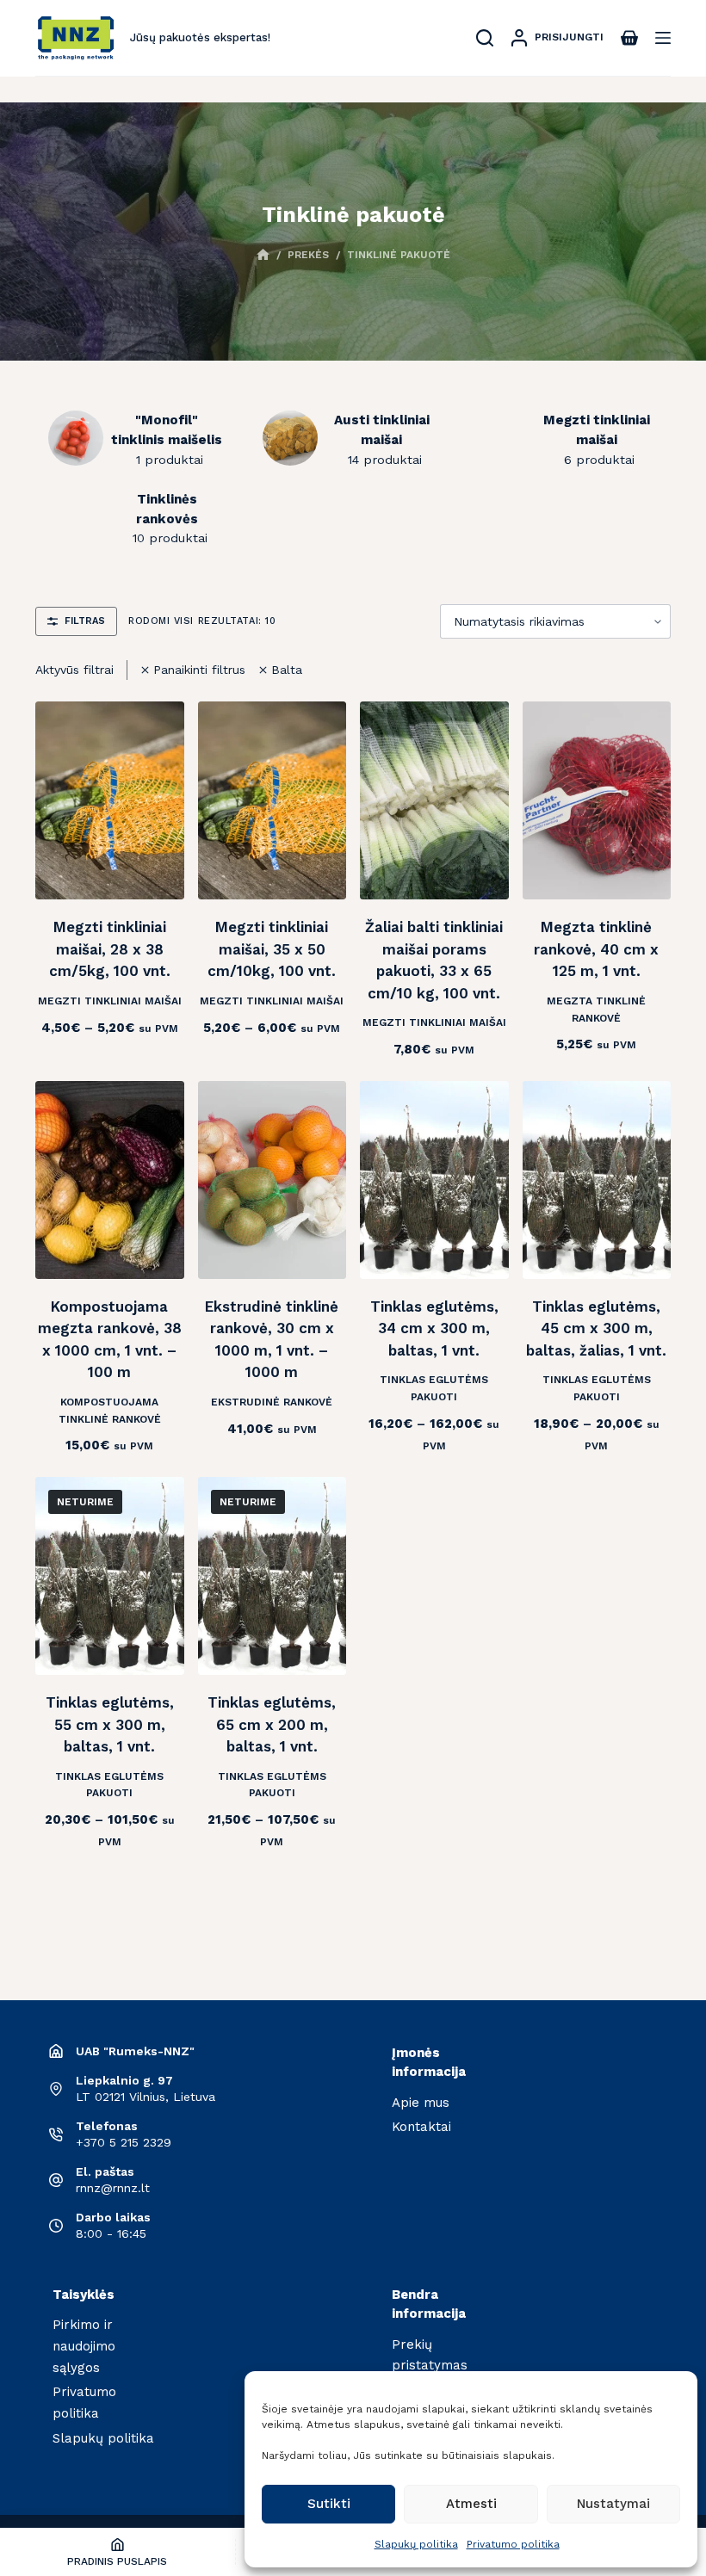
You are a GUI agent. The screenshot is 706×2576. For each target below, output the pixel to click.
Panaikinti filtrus (199, 670)
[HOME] (263, 255)
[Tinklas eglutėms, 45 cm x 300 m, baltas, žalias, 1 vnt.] (597, 1180)
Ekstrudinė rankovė (272, 1402)
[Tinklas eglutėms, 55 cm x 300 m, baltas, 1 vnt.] (110, 1576)
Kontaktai (421, 2127)
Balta (287, 670)
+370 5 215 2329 (124, 2142)
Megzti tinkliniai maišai (110, 1001)
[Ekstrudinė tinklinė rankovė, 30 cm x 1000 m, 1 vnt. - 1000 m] (272, 1180)
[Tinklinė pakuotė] (76, 438)
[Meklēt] (485, 38)
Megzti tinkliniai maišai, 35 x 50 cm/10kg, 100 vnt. (272, 949)
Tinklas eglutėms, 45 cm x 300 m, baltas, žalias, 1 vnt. (596, 1328)
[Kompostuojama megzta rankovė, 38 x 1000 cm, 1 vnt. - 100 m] (110, 1180)
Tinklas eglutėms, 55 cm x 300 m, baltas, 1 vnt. (110, 1724)
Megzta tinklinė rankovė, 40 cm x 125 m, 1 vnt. (596, 949)
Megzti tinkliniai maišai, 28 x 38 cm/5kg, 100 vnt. (110, 949)
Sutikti (329, 2504)
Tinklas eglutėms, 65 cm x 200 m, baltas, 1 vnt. (272, 1724)
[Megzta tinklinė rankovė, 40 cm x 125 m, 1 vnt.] (597, 800)
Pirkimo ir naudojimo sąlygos (84, 2346)
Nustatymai (613, 2504)
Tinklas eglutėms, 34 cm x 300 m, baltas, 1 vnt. (434, 1328)
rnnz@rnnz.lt (113, 2188)
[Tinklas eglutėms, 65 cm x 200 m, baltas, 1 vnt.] (272, 1576)
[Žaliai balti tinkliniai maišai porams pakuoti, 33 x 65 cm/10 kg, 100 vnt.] (434, 800)
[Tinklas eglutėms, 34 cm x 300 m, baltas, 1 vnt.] (434, 1180)
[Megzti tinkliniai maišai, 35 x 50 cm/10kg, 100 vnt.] (272, 800)
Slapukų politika (416, 2544)
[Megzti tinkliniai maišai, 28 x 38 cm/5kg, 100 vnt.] (110, 800)
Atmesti (471, 2504)
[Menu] (663, 38)
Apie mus (421, 2103)
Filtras (85, 621)
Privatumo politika (513, 2544)
